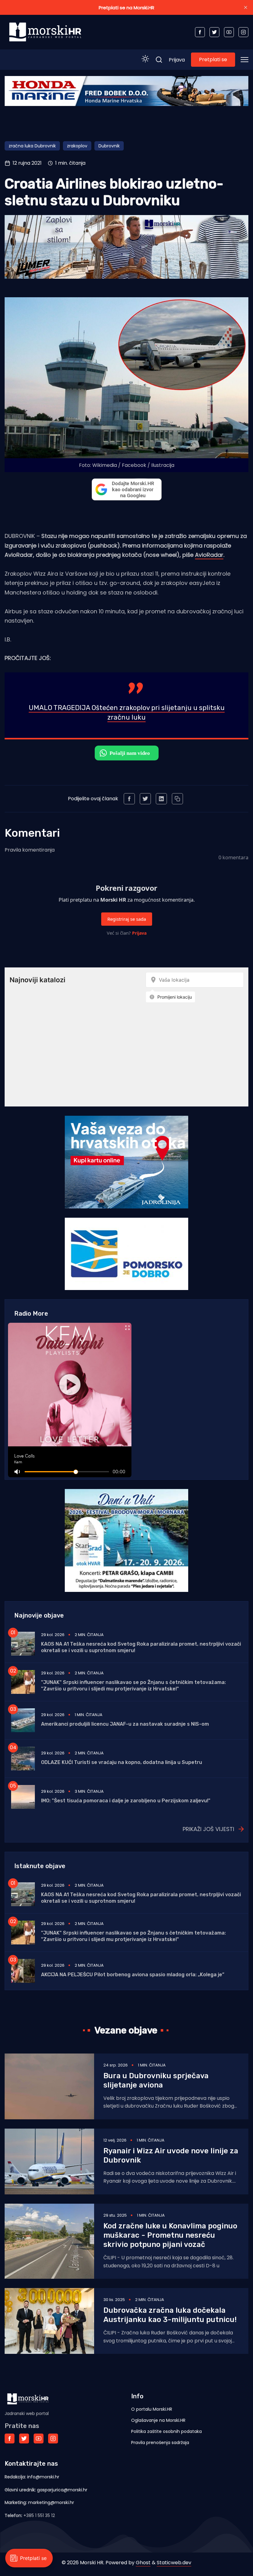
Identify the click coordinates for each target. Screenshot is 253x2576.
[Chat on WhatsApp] (127, 753)
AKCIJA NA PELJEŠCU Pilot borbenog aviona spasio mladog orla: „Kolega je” (133, 1975)
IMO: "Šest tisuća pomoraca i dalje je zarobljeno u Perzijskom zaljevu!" (126, 1801)
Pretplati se (213, 59)
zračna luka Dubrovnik (32, 146)
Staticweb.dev (174, 2563)
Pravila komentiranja (30, 850)
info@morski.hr (43, 2477)
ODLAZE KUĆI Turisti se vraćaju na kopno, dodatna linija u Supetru (122, 1762)
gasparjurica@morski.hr (62, 2490)
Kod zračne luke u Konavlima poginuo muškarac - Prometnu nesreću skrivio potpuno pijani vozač (170, 2235)
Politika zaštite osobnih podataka (166, 2431)
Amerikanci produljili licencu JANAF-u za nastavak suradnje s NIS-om (125, 1724)
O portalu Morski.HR (152, 2409)
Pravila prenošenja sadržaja (160, 2443)
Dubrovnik (109, 146)
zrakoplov (77, 146)
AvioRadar (209, 555)
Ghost (143, 2563)
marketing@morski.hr (51, 2502)
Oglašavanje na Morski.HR (158, 2420)
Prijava (177, 60)
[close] (246, 7)
